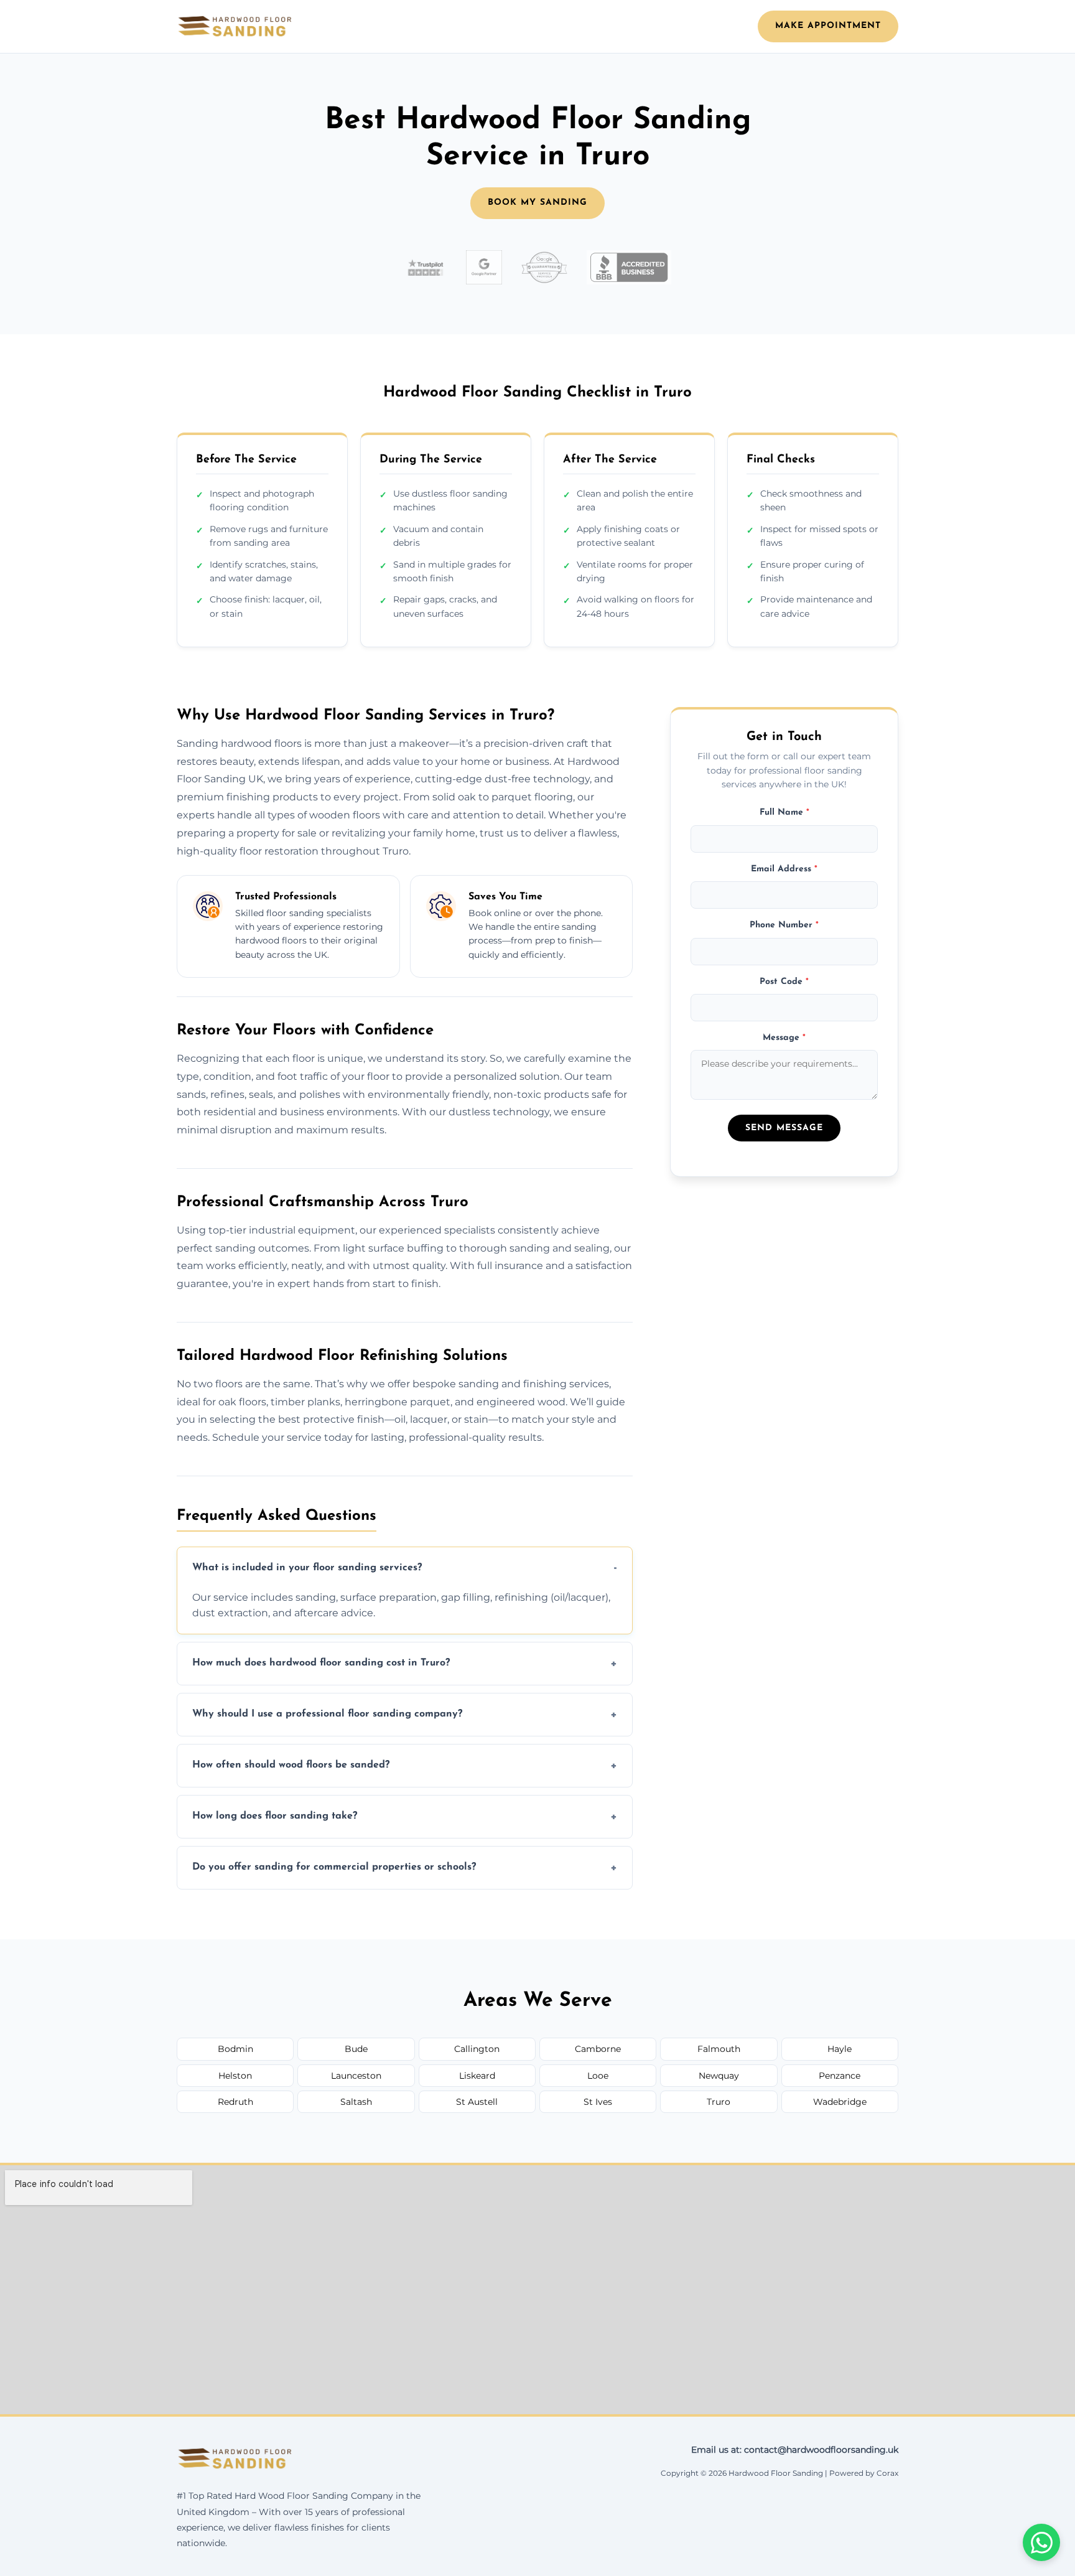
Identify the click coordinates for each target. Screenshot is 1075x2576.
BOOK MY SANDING (537, 203)
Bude (356, 2049)
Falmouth (719, 2049)
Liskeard (477, 2076)
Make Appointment (828, 26)
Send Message (784, 1128)
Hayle (840, 2049)
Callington (477, 2049)
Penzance (840, 2076)
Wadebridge (840, 2102)
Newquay (719, 2076)
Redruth (235, 2102)
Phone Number (784, 925)
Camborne (598, 2049)
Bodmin (235, 2049)
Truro (719, 2102)
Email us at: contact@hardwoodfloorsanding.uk (795, 2450)
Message (784, 1038)
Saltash (356, 2102)
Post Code (784, 981)
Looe (598, 2076)
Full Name (784, 813)
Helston (235, 2076)
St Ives (598, 2102)
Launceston (356, 2076)
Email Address (784, 869)
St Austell (477, 2102)
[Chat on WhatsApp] (1041, 2542)
